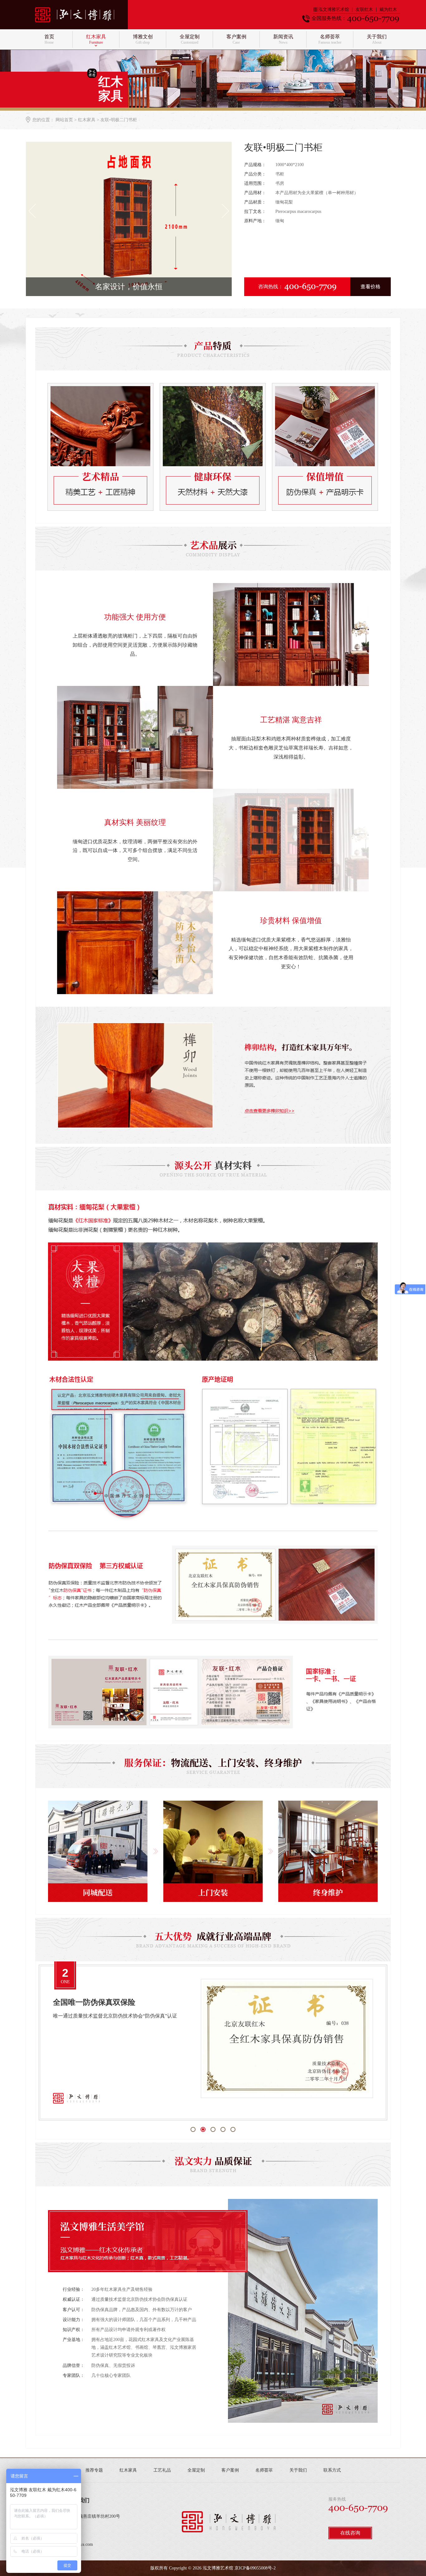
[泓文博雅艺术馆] (81, 14)
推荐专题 (94, 2470)
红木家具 (87, 120)
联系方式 (332, 2470)
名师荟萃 (264, 2470)
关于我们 (298, 2470)
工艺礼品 (162, 2470)
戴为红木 (388, 10)
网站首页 (64, 120)
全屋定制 (196, 2470)
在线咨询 (350, 2533)
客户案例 (230, 2470)
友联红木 (364, 10)
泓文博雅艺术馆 (334, 10)
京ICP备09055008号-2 (255, 2568)
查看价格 (370, 287)
